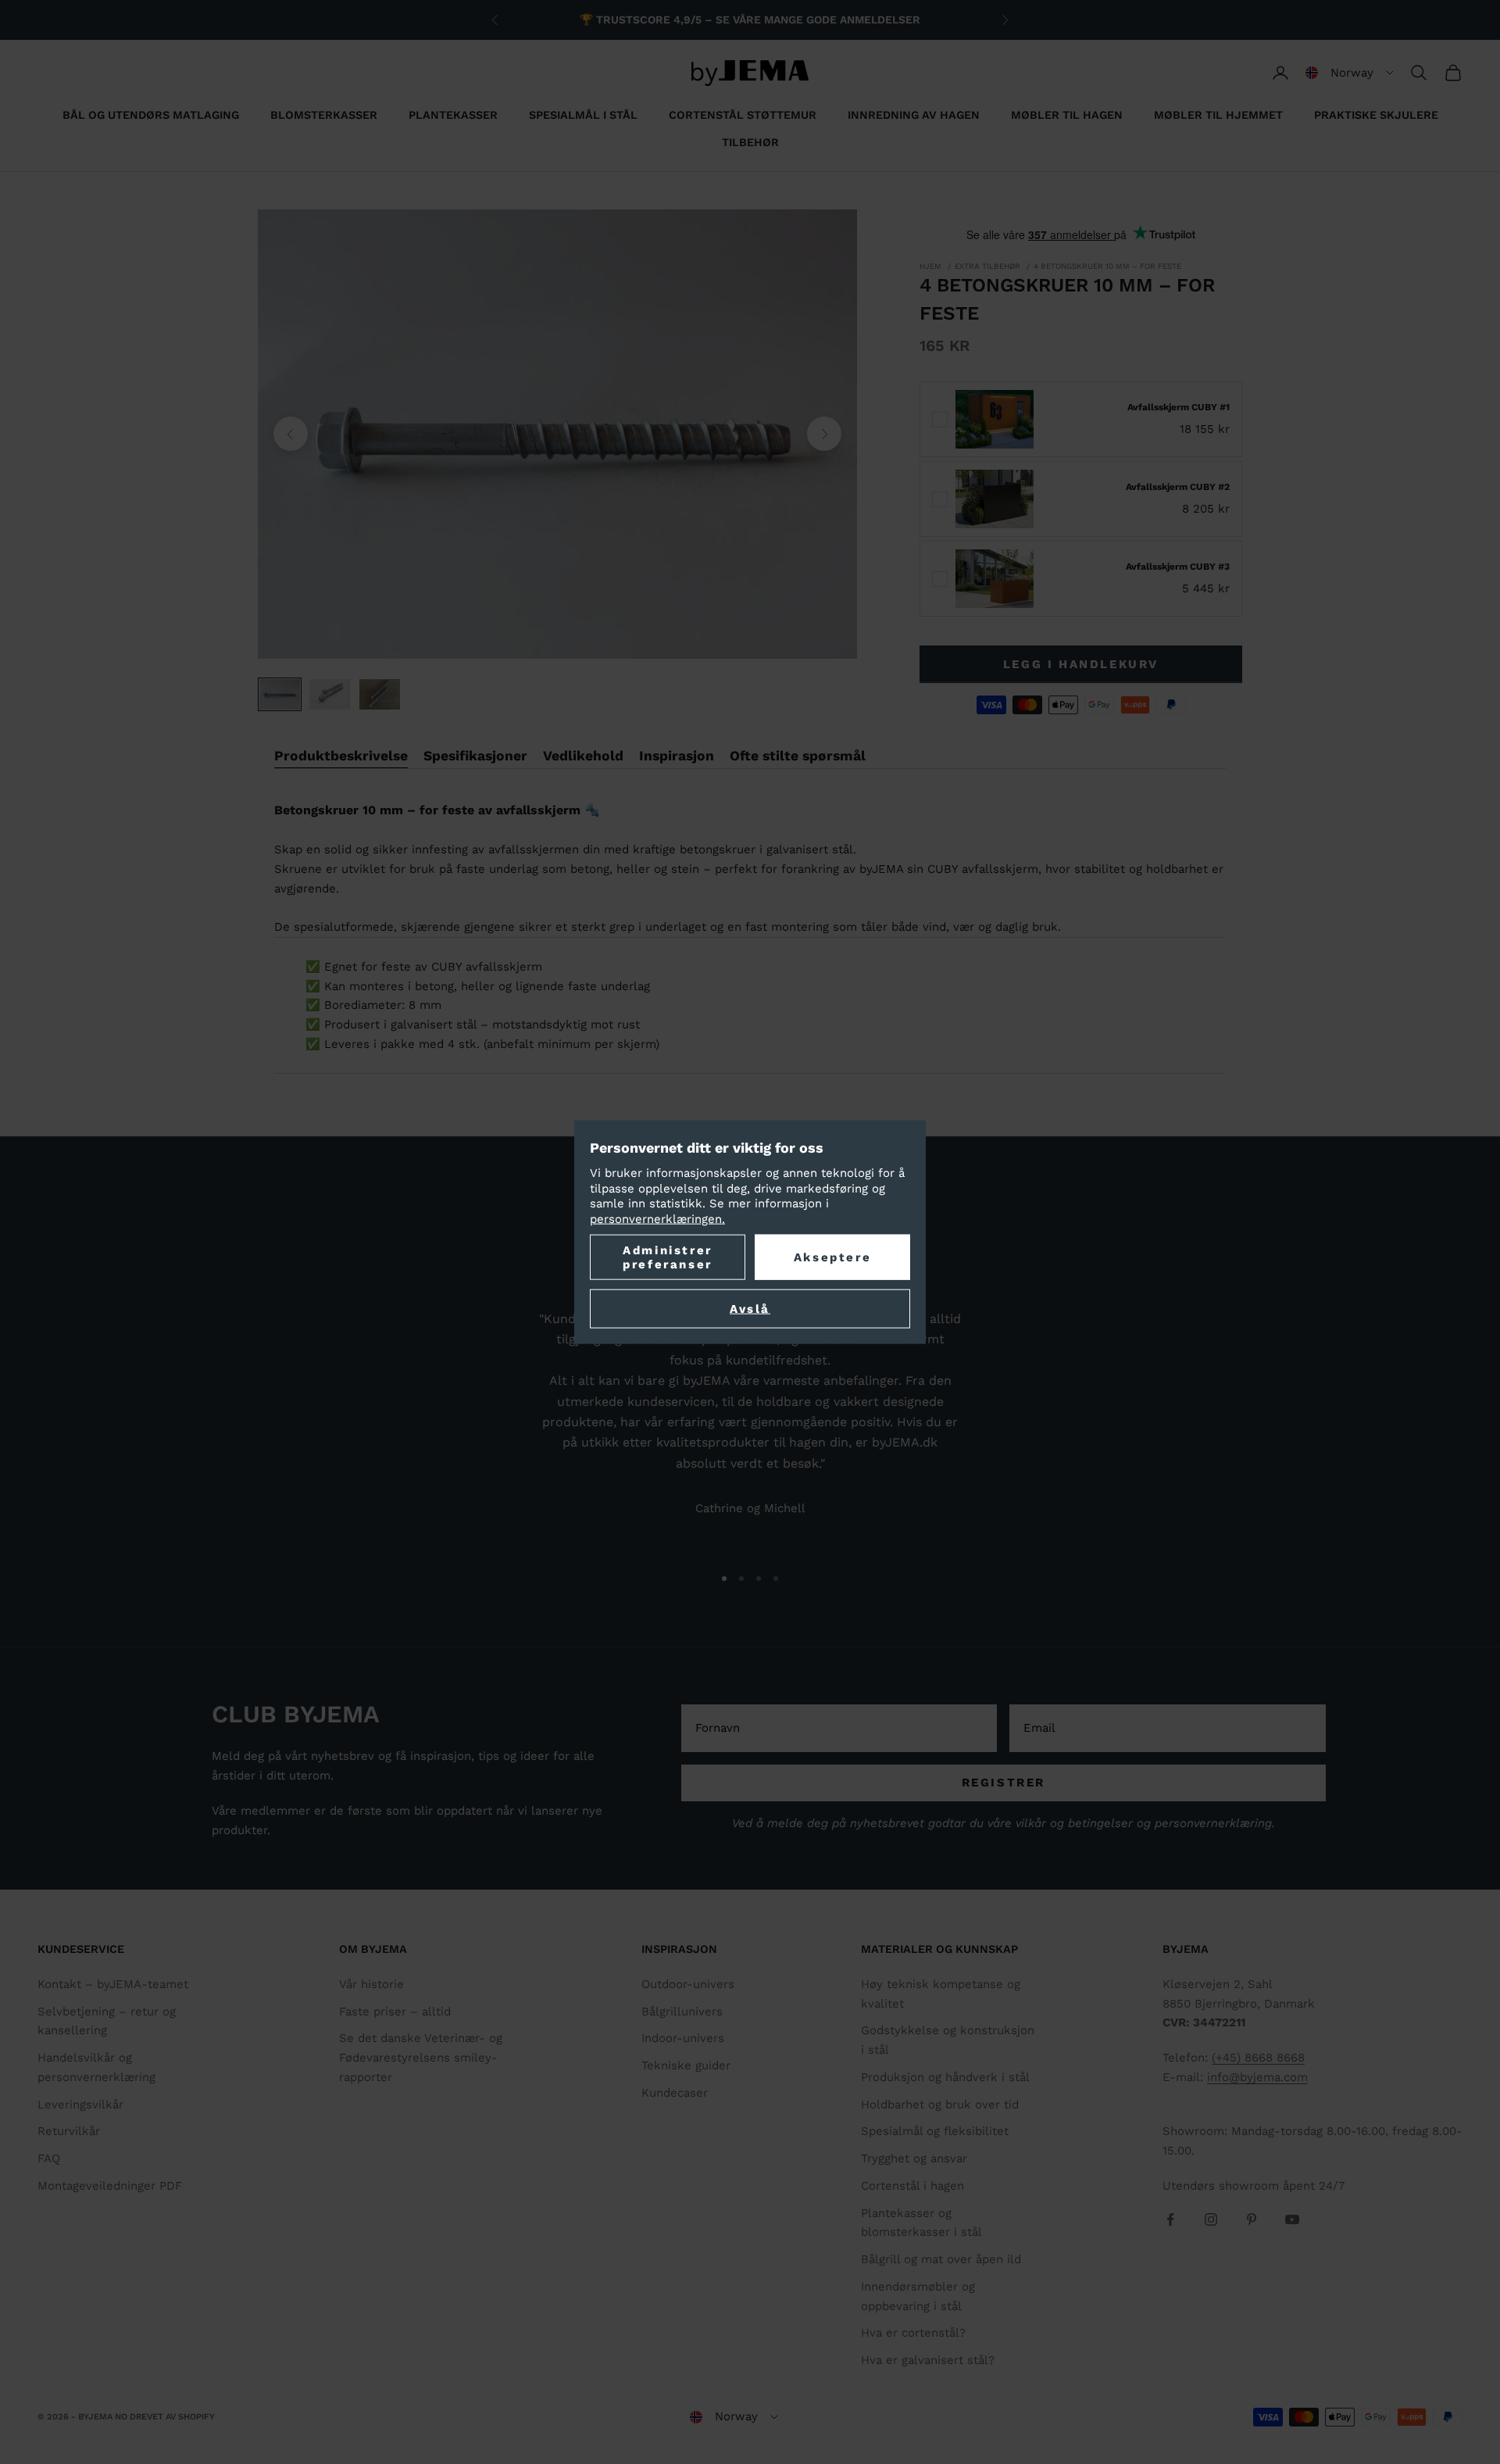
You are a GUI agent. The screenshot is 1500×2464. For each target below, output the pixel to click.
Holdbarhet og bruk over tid (940, 2105)
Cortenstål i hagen (912, 2186)
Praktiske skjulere (1376, 115)
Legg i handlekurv (1081, 664)
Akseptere (832, 1257)
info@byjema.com (1257, 2077)
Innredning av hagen (914, 115)
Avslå (750, 1309)
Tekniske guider (686, 2065)
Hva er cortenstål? (913, 2333)
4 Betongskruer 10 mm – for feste (1107, 266)
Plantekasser (453, 115)
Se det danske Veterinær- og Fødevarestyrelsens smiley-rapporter (421, 2058)
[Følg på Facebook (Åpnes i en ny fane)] (1170, 2219)
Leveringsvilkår (80, 2105)
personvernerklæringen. (657, 1218)
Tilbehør (750, 142)
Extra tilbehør (987, 266)
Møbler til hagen (1067, 115)
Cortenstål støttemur (743, 115)
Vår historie (371, 1984)
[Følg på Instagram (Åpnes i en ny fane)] (1211, 2219)
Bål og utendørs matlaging (151, 115)
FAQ (49, 2158)
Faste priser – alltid (395, 2012)
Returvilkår (69, 2131)
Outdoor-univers (688, 1984)
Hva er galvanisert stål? (928, 2360)
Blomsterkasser (324, 115)
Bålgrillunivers (682, 2012)
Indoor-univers (683, 2038)
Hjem (930, 266)
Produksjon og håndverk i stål (945, 2077)
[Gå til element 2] (330, 694)
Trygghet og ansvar (914, 2158)
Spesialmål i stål (583, 115)
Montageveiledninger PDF (110, 2186)
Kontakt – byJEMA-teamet (113, 1984)
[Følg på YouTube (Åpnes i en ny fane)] (1292, 2219)
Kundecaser (675, 2093)
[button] (1350, 73)
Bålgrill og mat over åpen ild (941, 2259)
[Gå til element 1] (280, 694)
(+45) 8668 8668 (1258, 2058)
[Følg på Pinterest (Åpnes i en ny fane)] (1252, 2219)
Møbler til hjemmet (1218, 115)
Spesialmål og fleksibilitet (935, 2131)
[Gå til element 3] (380, 694)
